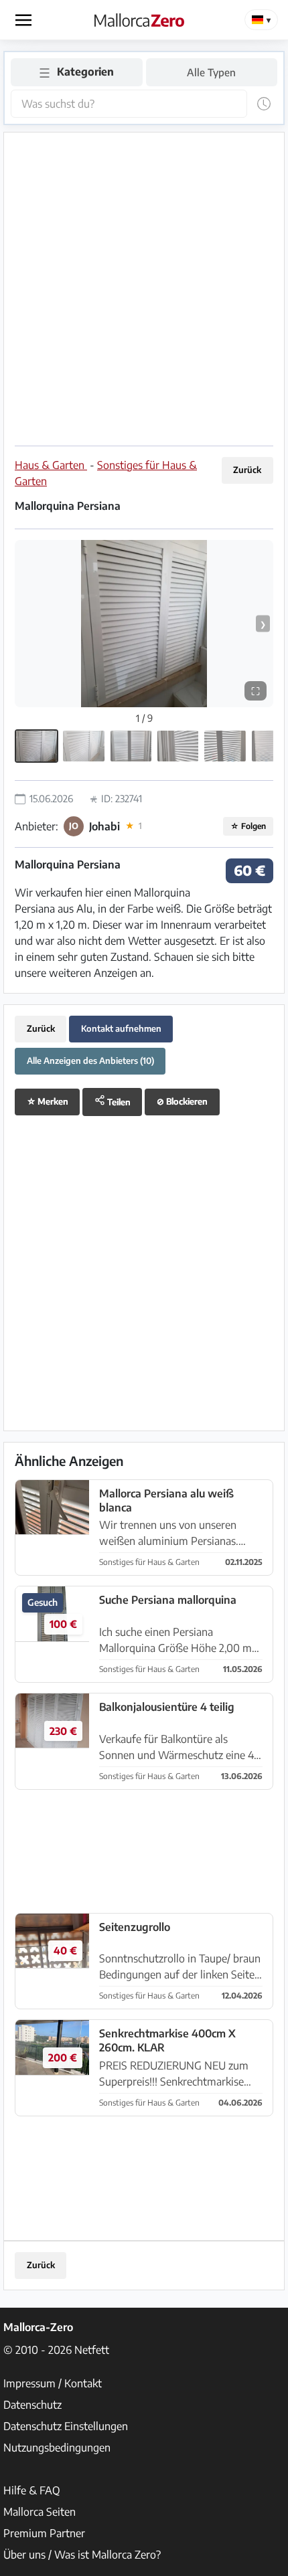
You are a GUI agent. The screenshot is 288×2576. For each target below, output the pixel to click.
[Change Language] (261, 20)
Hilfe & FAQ (32, 2490)
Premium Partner (44, 2533)
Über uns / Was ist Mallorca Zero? (82, 2555)
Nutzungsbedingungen (57, 2448)
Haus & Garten (51, 465)
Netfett (92, 2350)
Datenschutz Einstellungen (66, 2426)
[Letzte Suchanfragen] (264, 104)
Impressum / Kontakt (53, 2383)
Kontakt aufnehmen (121, 1028)
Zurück (247, 470)
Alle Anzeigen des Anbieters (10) (90, 1061)
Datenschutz (32, 2405)
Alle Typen (211, 72)
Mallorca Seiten (40, 2512)
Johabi (104, 826)
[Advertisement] (144, 287)
